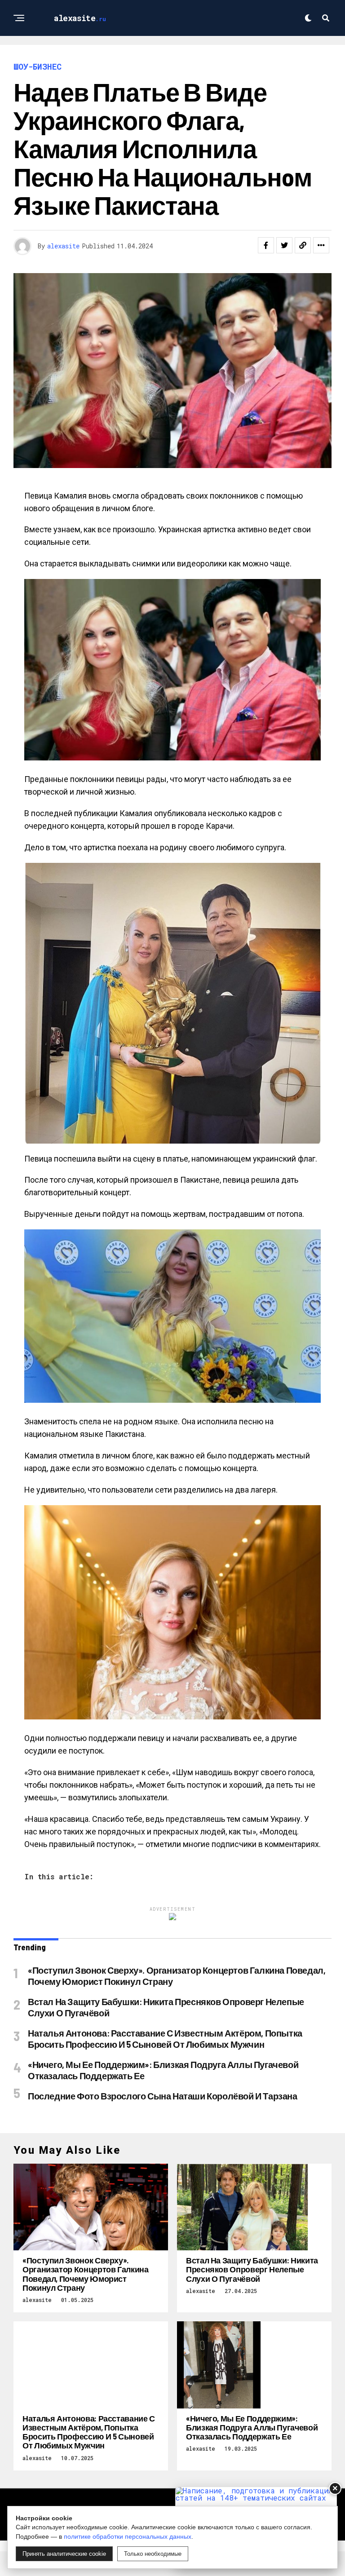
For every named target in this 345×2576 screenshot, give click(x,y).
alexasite (63, 246)
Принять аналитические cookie (64, 2554)
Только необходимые (153, 2554)
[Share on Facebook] (266, 245)
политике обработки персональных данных (128, 2536)
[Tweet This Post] (284, 245)
